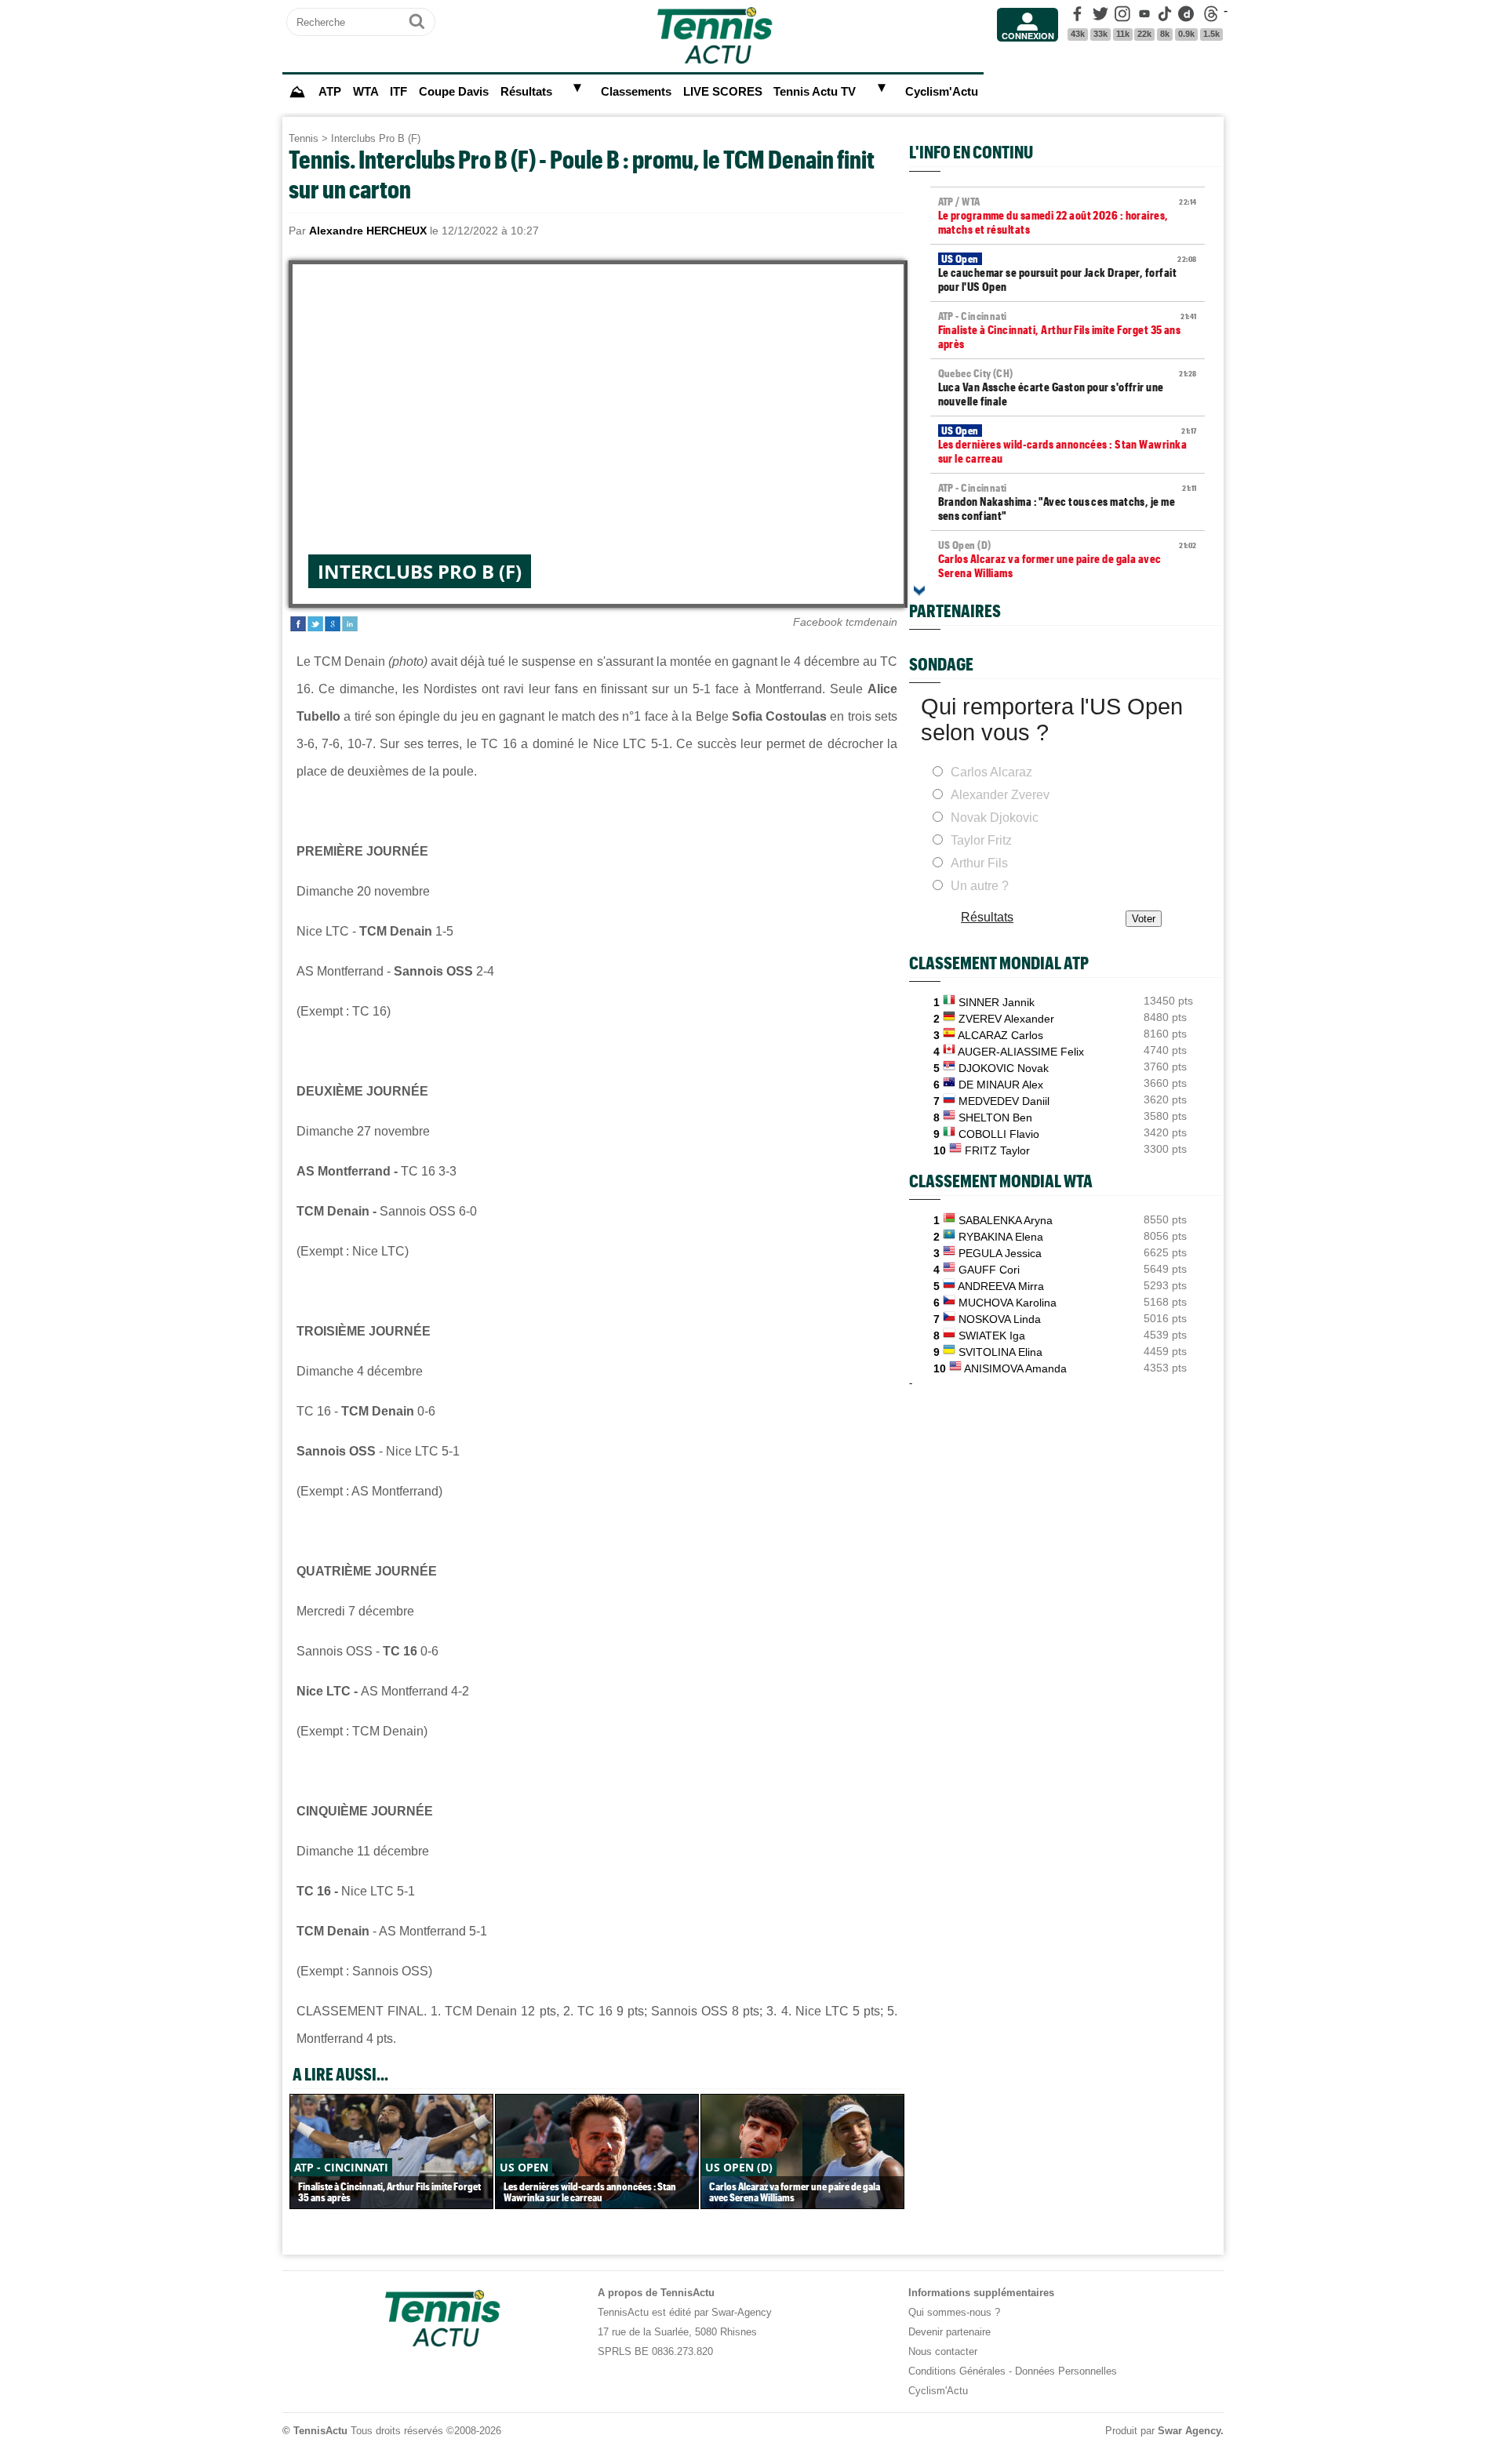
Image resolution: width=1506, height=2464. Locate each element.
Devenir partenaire (949, 2332)
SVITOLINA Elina (1000, 1352)
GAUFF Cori (989, 1270)
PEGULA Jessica (1000, 1253)
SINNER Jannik (997, 1002)
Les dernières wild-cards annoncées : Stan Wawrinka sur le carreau (1068, 445)
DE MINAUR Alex (1001, 1085)
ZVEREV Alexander (1006, 1019)
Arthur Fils (979, 863)
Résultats (526, 92)
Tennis (304, 138)
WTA (366, 92)
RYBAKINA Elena (1001, 1237)
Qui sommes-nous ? (954, 2312)
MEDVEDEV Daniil (1004, 1101)
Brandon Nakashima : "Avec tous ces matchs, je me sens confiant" (1068, 502)
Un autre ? (980, 886)
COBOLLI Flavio (999, 1134)
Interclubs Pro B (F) (376, 138)
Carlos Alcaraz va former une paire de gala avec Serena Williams (1068, 559)
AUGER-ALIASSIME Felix (1021, 1052)
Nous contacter (943, 2351)
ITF (398, 92)
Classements (636, 92)
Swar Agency (1189, 2431)
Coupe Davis (454, 92)
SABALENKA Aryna (1006, 1220)
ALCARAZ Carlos (1000, 1035)
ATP (330, 92)
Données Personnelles (1066, 2371)
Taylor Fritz (981, 840)
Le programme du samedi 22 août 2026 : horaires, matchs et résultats (1068, 216)
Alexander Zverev (1000, 795)
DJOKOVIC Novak (1004, 1068)
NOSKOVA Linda (1000, 1319)
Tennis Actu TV (815, 92)
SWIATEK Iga (992, 1336)
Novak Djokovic (995, 818)
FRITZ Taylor (997, 1150)
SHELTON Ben (995, 1118)
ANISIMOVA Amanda (1015, 1368)
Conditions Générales (957, 2371)
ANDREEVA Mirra (1001, 1286)
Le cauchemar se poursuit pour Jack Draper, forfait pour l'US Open (1068, 273)
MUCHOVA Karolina (1008, 1303)
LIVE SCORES (723, 92)
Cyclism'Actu (942, 92)
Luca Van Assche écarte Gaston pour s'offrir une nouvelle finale (1068, 387)
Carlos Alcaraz (991, 772)
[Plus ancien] (919, 591)
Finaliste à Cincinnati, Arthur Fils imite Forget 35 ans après (1068, 330)
